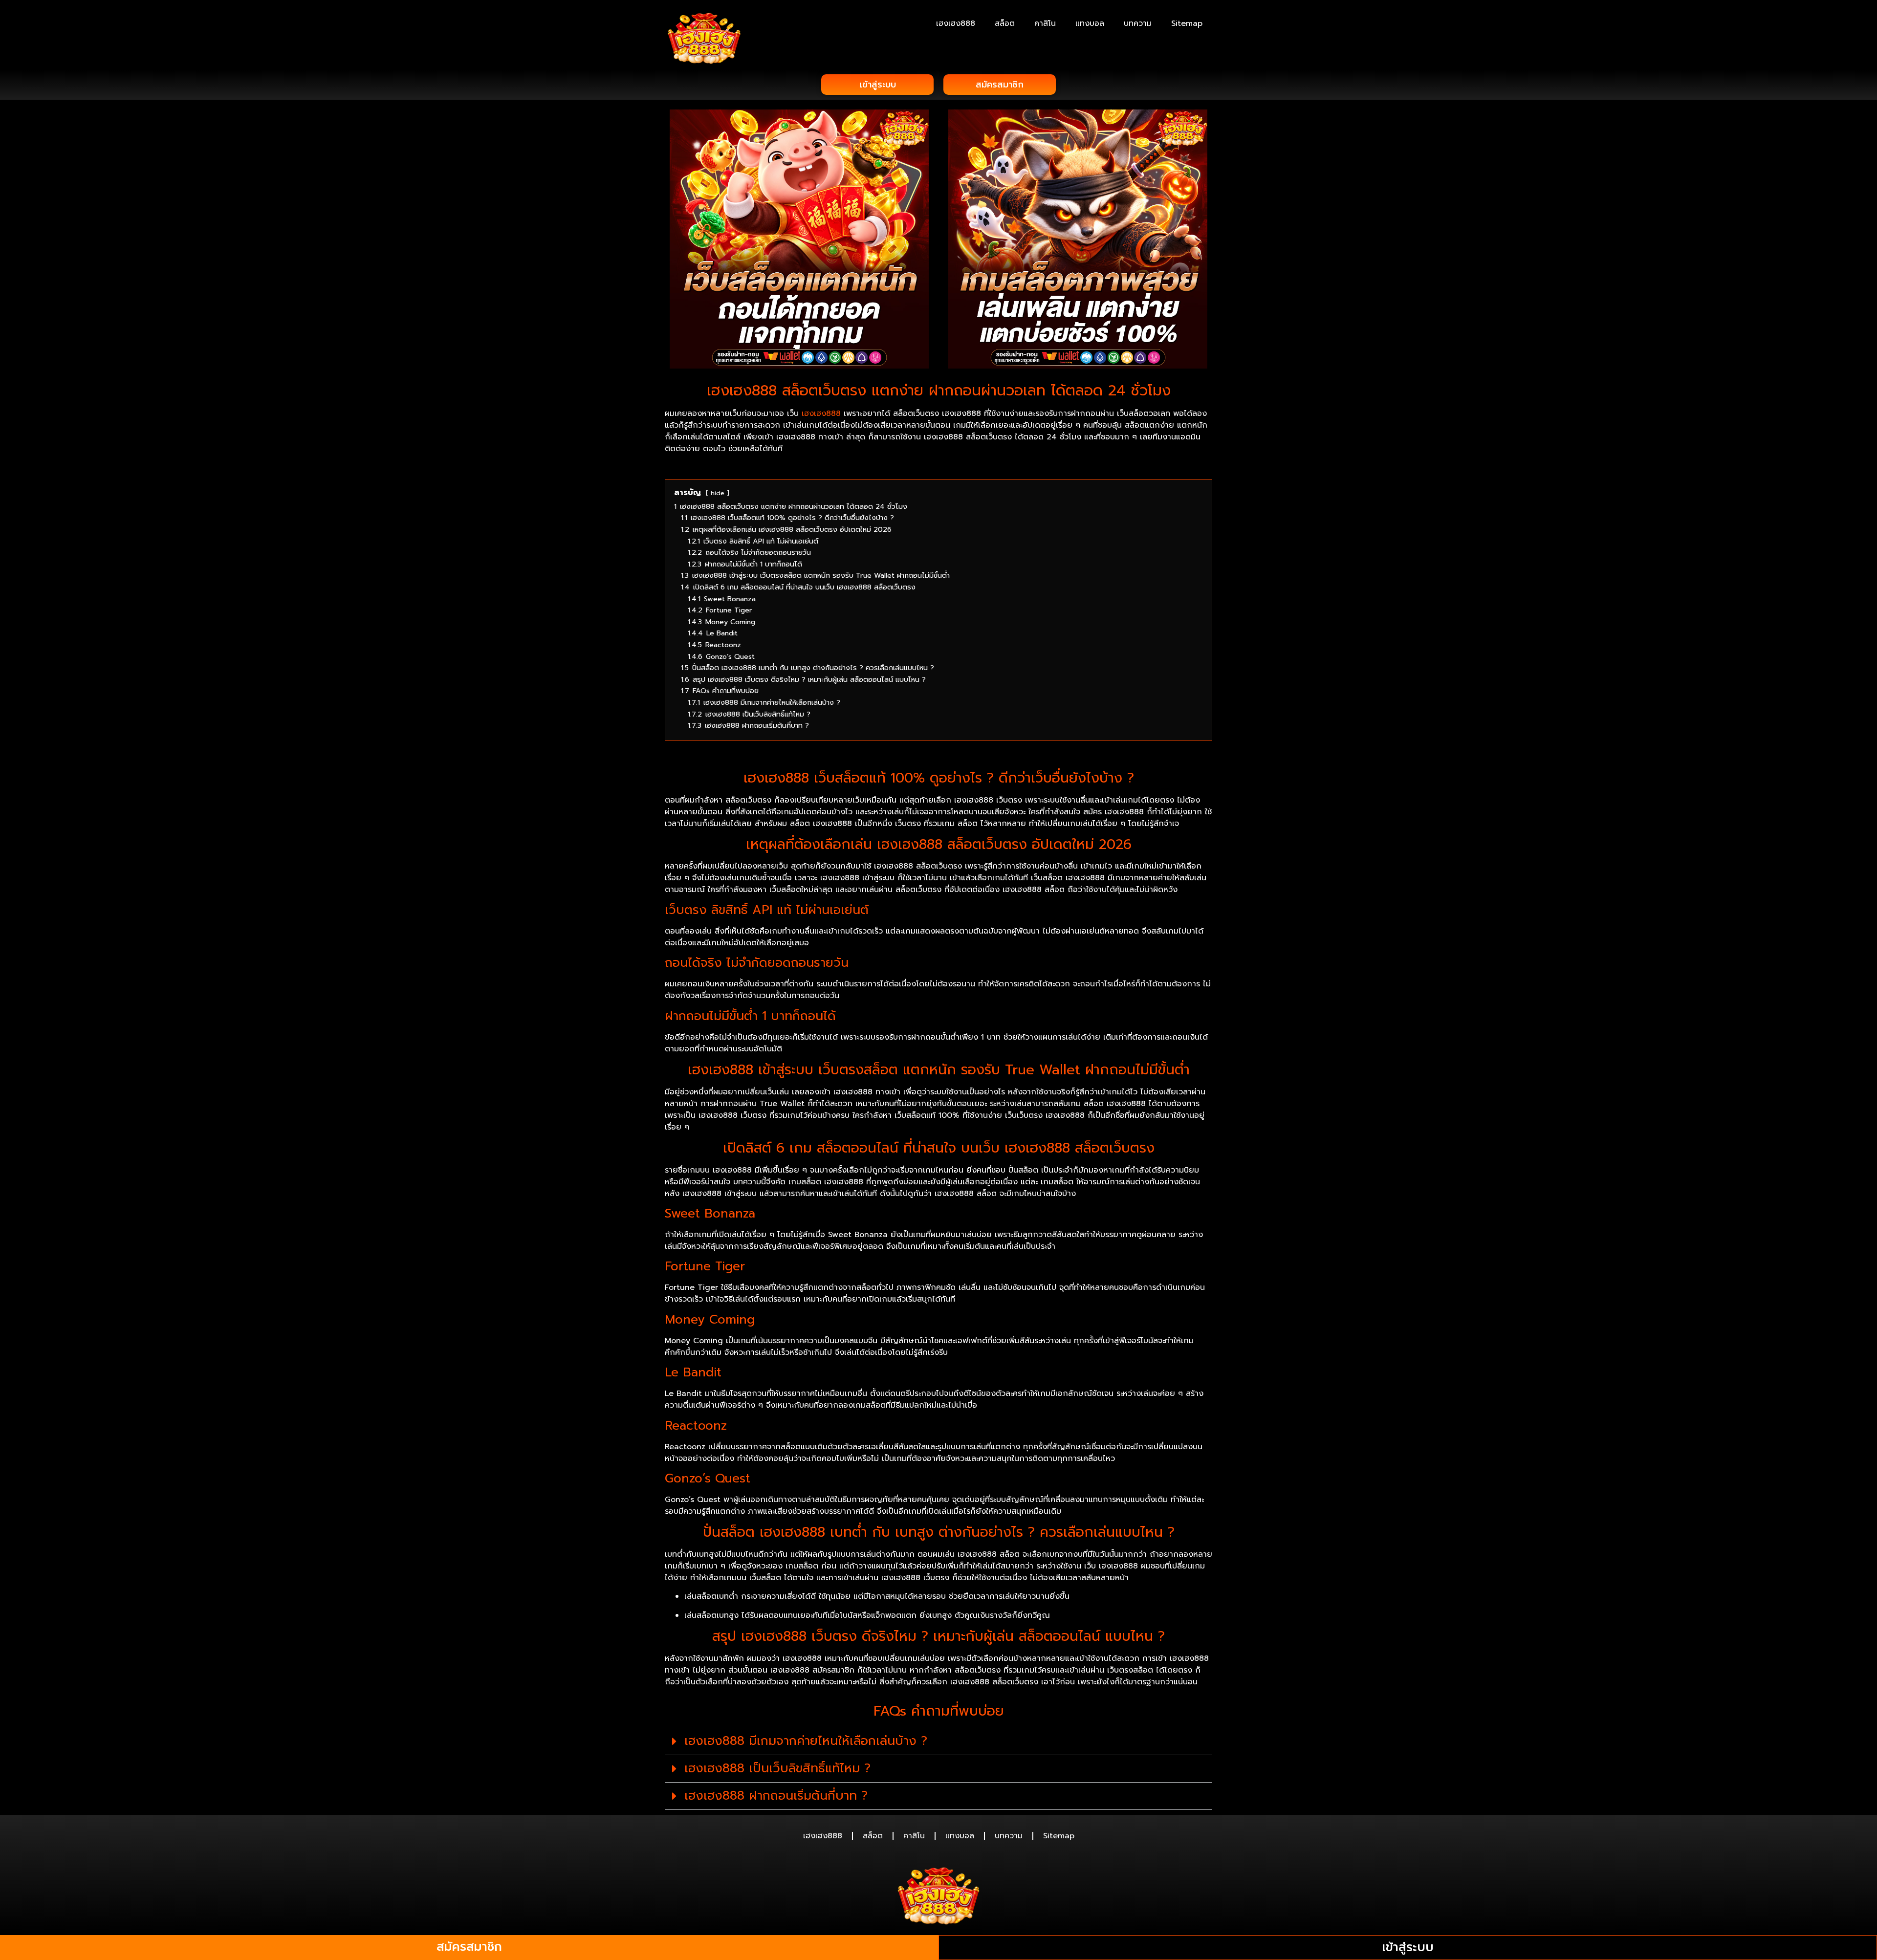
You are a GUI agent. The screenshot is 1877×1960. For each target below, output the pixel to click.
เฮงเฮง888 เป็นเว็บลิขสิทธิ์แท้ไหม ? (777, 1768)
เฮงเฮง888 (956, 23)
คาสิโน (1045, 23)
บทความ (1138, 23)
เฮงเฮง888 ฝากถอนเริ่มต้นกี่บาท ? (776, 1796)
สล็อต (1005, 23)
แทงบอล (1090, 23)
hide (718, 493)
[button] (938, 1742)
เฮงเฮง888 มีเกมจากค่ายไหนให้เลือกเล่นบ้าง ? (806, 1741)
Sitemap (1187, 23)
